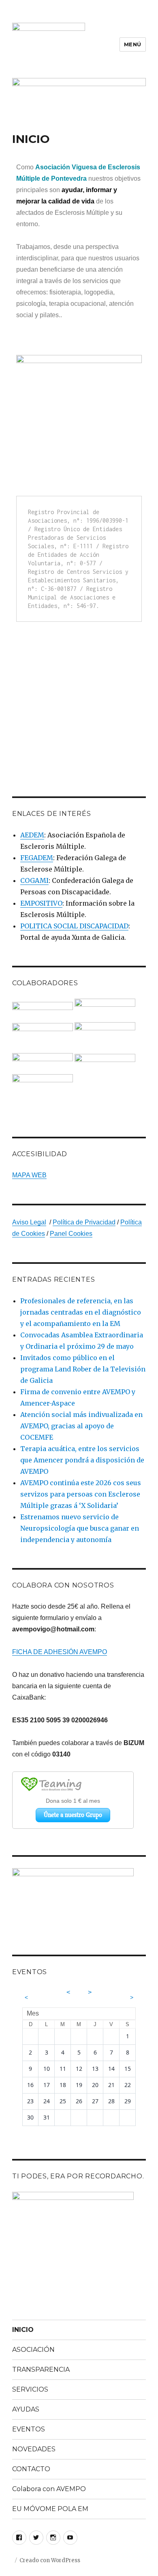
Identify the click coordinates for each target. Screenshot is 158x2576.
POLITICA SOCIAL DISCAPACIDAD (74, 926)
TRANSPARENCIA (41, 2369)
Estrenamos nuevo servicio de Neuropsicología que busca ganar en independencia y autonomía (80, 1528)
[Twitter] (36, 2538)
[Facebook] (19, 2538)
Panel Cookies (71, 1234)
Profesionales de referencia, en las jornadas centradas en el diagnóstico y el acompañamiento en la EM (81, 1312)
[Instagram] (53, 2538)
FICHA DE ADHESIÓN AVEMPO (60, 1652)
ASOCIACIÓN (33, 2350)
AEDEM (32, 835)
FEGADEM (37, 858)
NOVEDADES (34, 2449)
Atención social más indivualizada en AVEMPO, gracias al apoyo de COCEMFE (81, 1426)
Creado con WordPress (50, 2560)
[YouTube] (70, 2538)
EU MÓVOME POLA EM (50, 2509)
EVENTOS (29, 2429)
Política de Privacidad (84, 1222)
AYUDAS (26, 2409)
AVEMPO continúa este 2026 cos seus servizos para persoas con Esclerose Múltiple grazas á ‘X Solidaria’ (81, 1494)
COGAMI (34, 880)
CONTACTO (31, 2469)
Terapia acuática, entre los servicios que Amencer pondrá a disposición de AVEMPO (82, 1460)
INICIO (23, 2330)
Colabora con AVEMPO (49, 2489)
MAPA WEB (29, 1175)
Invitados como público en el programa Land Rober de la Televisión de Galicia (83, 1369)
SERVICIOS (30, 2389)
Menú (133, 44)
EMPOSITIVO (41, 903)
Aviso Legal (29, 1222)
